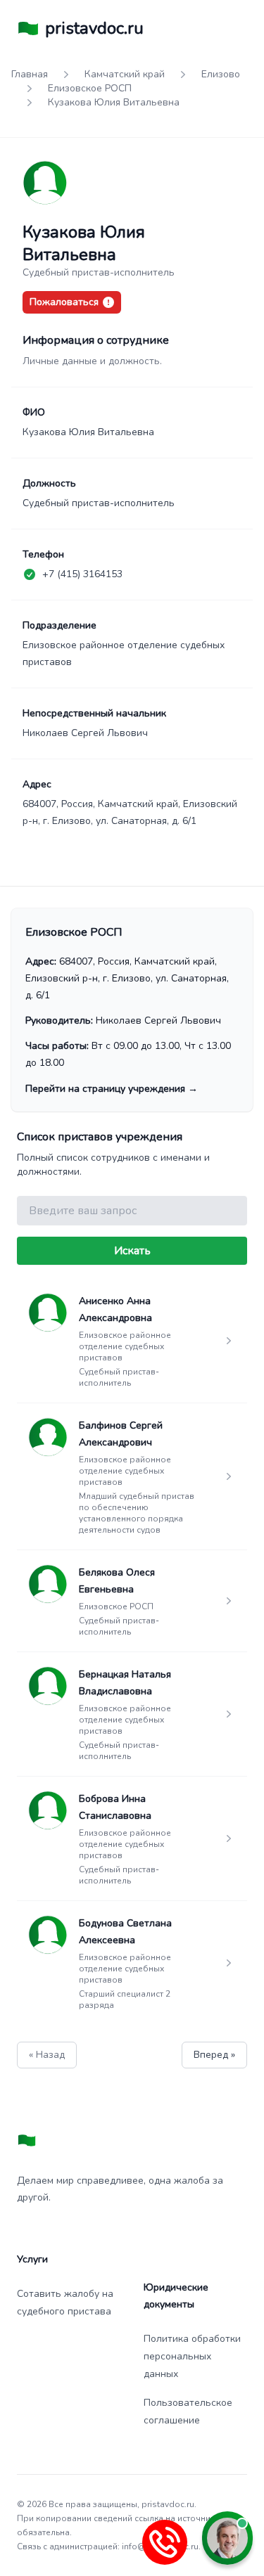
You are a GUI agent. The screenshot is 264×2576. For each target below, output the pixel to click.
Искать (132, 1251)
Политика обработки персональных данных (192, 2356)
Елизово (221, 74)
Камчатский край (125, 74)
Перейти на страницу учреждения (112, 1089)
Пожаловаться (64, 302)
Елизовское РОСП (90, 88)
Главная (30, 74)
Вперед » (214, 2055)
